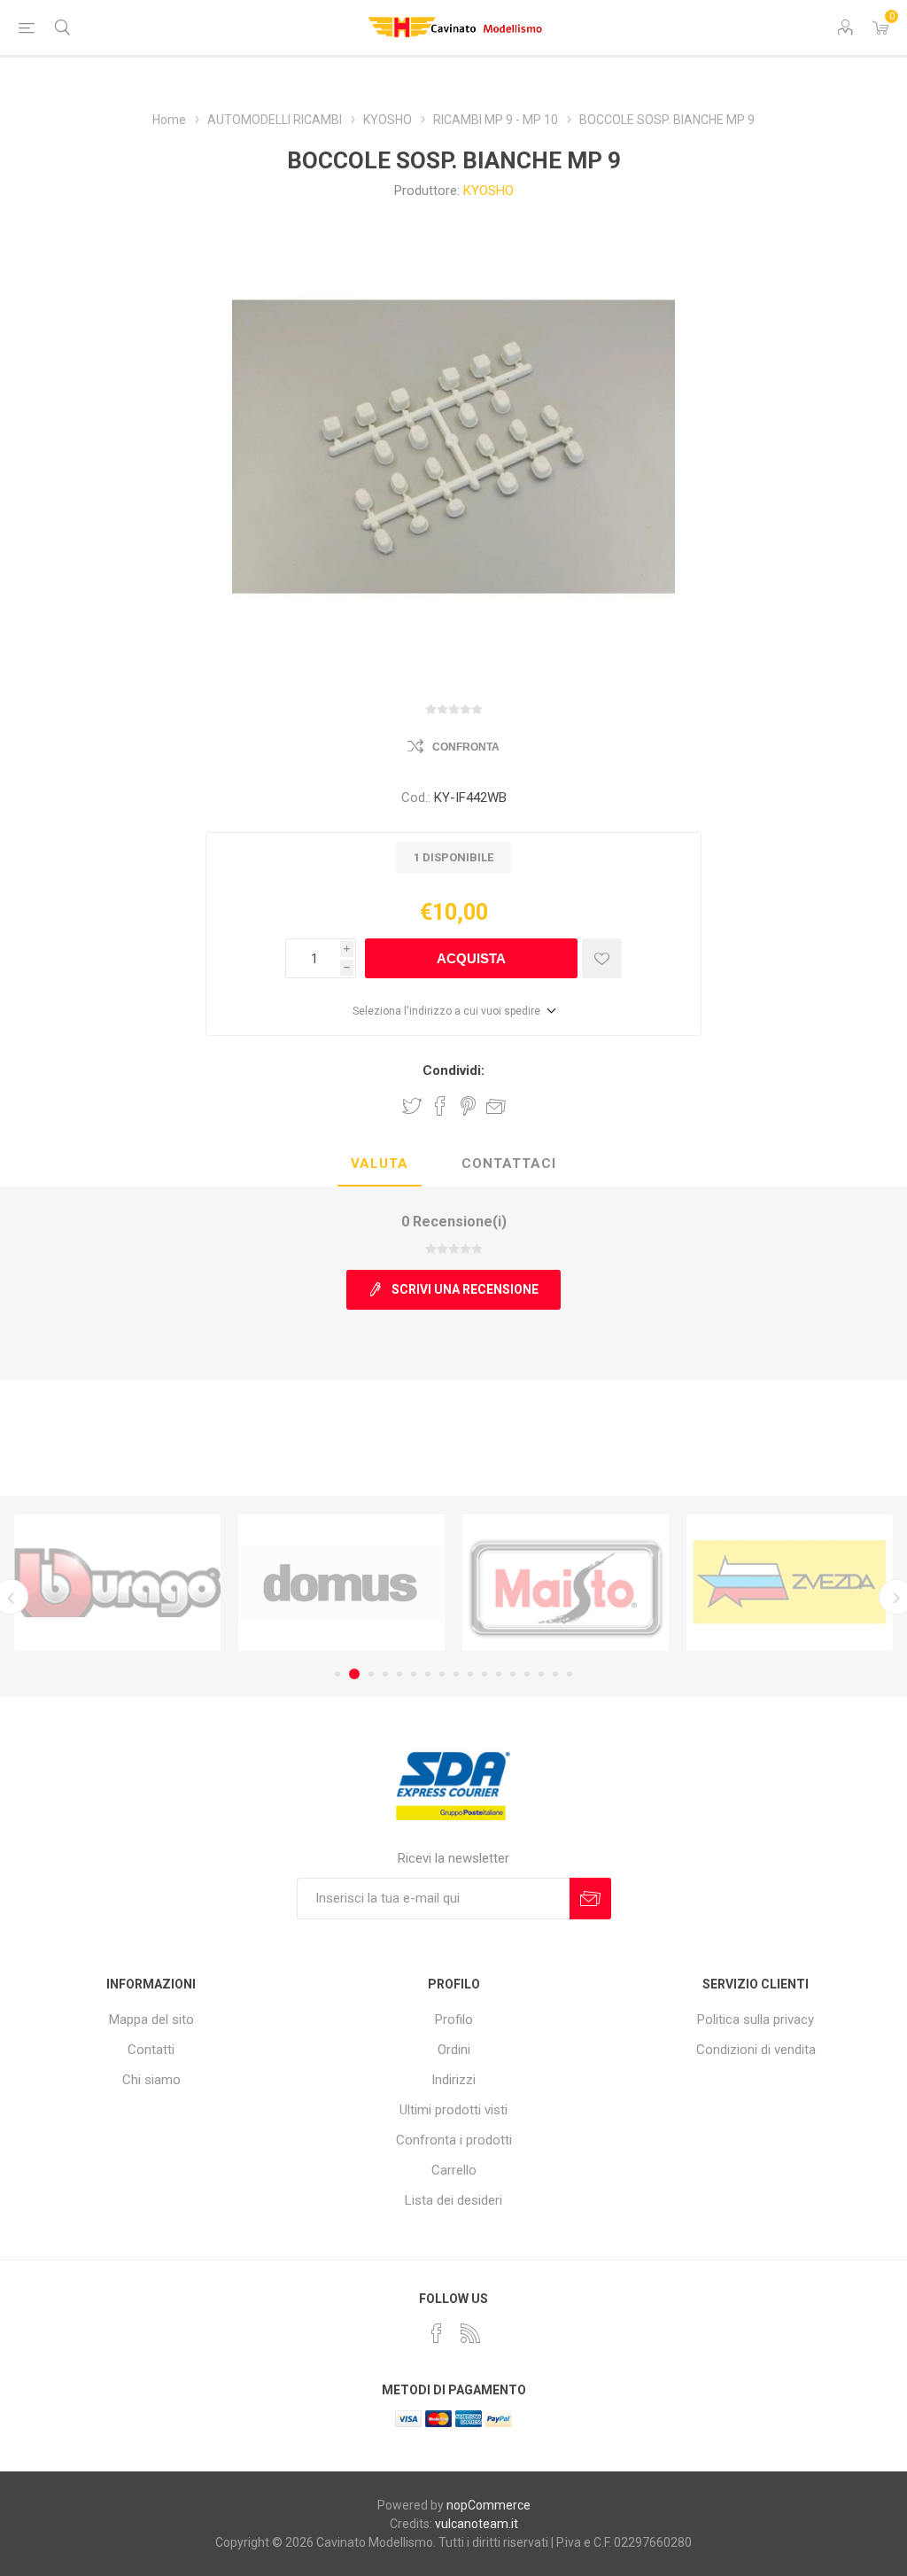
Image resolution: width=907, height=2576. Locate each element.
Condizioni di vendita (756, 2050)
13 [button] (513, 1674)
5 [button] (399, 1674)
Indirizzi (453, 2080)
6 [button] (414, 1674)
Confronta (466, 747)
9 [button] (456, 1674)
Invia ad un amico (496, 1106)
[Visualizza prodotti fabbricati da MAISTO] (341, 1583)
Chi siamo (151, 2080)
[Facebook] (437, 2333)
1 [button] (337, 1674)
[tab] (380, 1164)
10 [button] (470, 1674)
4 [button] (385, 1674)
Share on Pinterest (468, 1106)
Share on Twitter (412, 1106)
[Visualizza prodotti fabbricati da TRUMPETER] (790, 1583)
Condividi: (453, 1070)
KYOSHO (488, 191)
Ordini (454, 2050)
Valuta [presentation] (380, 1163)
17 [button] (570, 1674)
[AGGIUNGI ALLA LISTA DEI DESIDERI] (602, 958)
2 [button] (352, 1674)
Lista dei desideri (453, 2200)
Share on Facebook (440, 1106)
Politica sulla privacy (756, 2020)
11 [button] (485, 1674)
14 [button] (527, 1674)
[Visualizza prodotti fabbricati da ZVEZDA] (566, 1583)
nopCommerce (488, 2505)
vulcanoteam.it (477, 2524)
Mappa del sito (151, 2020)
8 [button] (442, 1674)
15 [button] (541, 1674)
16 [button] (555, 1674)
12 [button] (499, 1674)
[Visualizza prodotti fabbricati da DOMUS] (117, 1583)
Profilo (454, 2020)
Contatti (151, 2050)
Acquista (471, 958)
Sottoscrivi (590, 1899)
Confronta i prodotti (454, 2140)
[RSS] (470, 2333)
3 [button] (368, 1674)
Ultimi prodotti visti (453, 2110)
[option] (117, 1583)
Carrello (454, 2170)
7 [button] (428, 1674)
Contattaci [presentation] (509, 1163)
